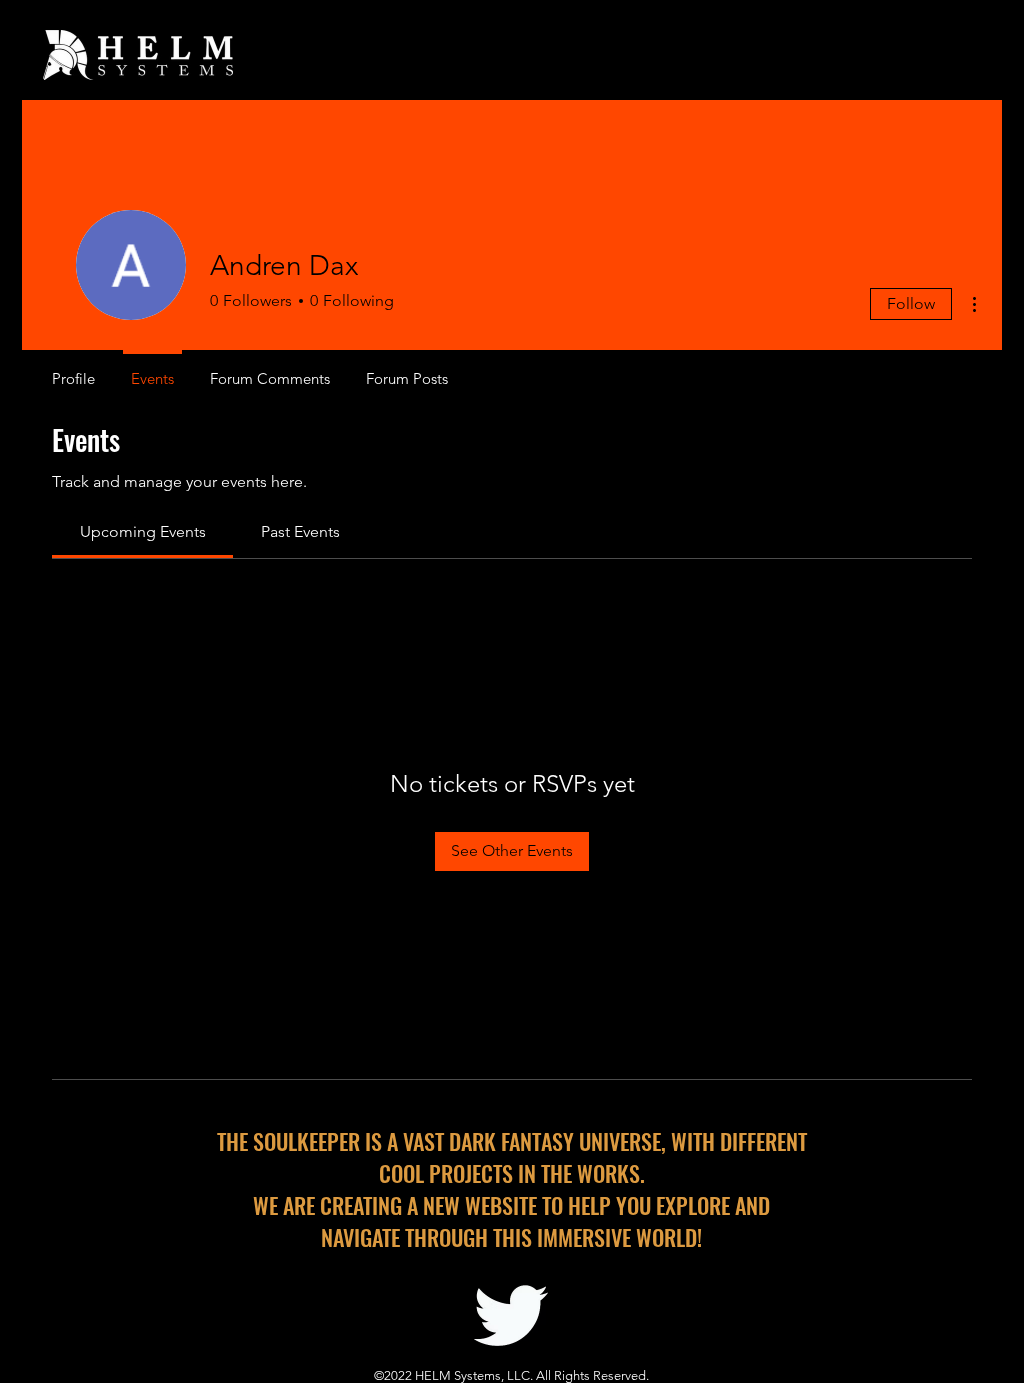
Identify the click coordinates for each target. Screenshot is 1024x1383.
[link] (143, 531)
